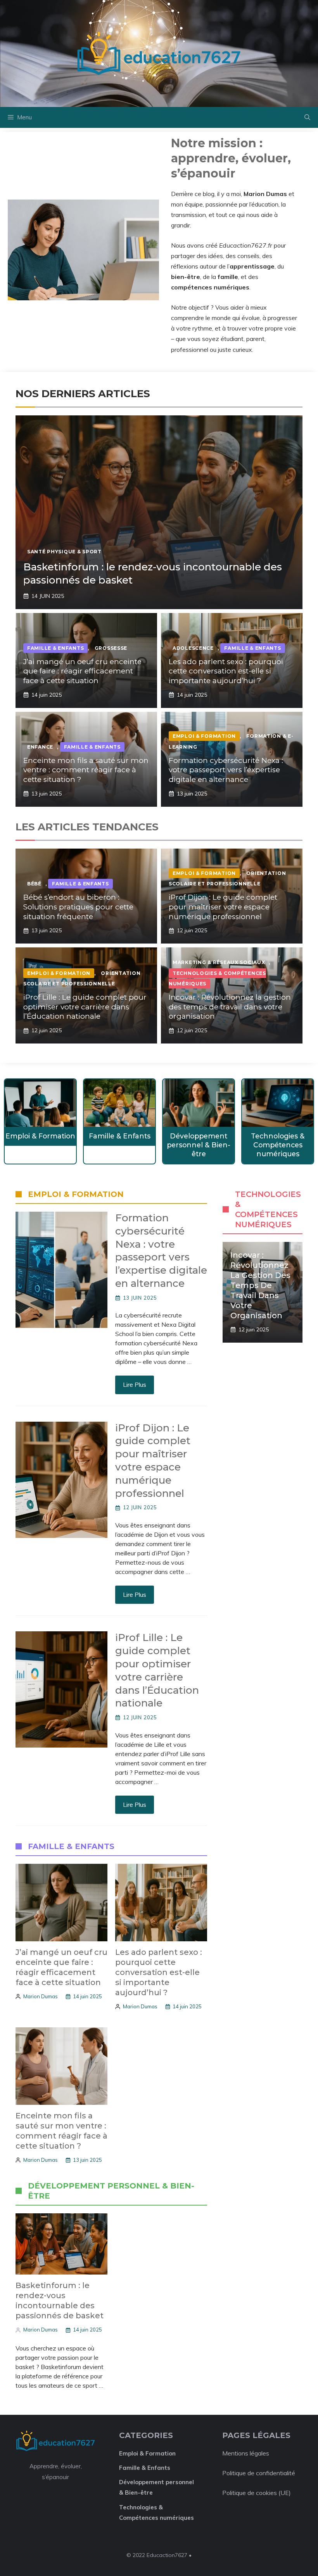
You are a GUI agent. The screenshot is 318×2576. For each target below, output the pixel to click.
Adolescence (193, 648)
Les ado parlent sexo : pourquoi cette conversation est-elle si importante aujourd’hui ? (226, 671)
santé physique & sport (64, 552)
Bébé (34, 884)
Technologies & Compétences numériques (278, 1145)
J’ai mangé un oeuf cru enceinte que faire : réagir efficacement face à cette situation (82, 671)
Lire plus (135, 1384)
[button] (307, 117)
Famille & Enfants (55, 648)
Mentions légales (246, 2453)
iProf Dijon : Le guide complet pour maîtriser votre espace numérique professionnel (223, 907)
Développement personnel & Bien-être (199, 1145)
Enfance (40, 747)
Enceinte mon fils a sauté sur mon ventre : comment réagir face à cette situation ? (86, 770)
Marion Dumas (41, 1996)
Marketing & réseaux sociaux (219, 962)
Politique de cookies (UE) (257, 2493)
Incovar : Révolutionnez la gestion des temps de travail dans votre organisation (230, 1007)
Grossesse (111, 648)
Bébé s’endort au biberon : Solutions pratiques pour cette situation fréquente (78, 907)
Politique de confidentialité (259, 2473)
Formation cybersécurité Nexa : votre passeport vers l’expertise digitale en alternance (226, 770)
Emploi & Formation (204, 736)
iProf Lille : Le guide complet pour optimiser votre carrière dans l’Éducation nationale (85, 1007)
